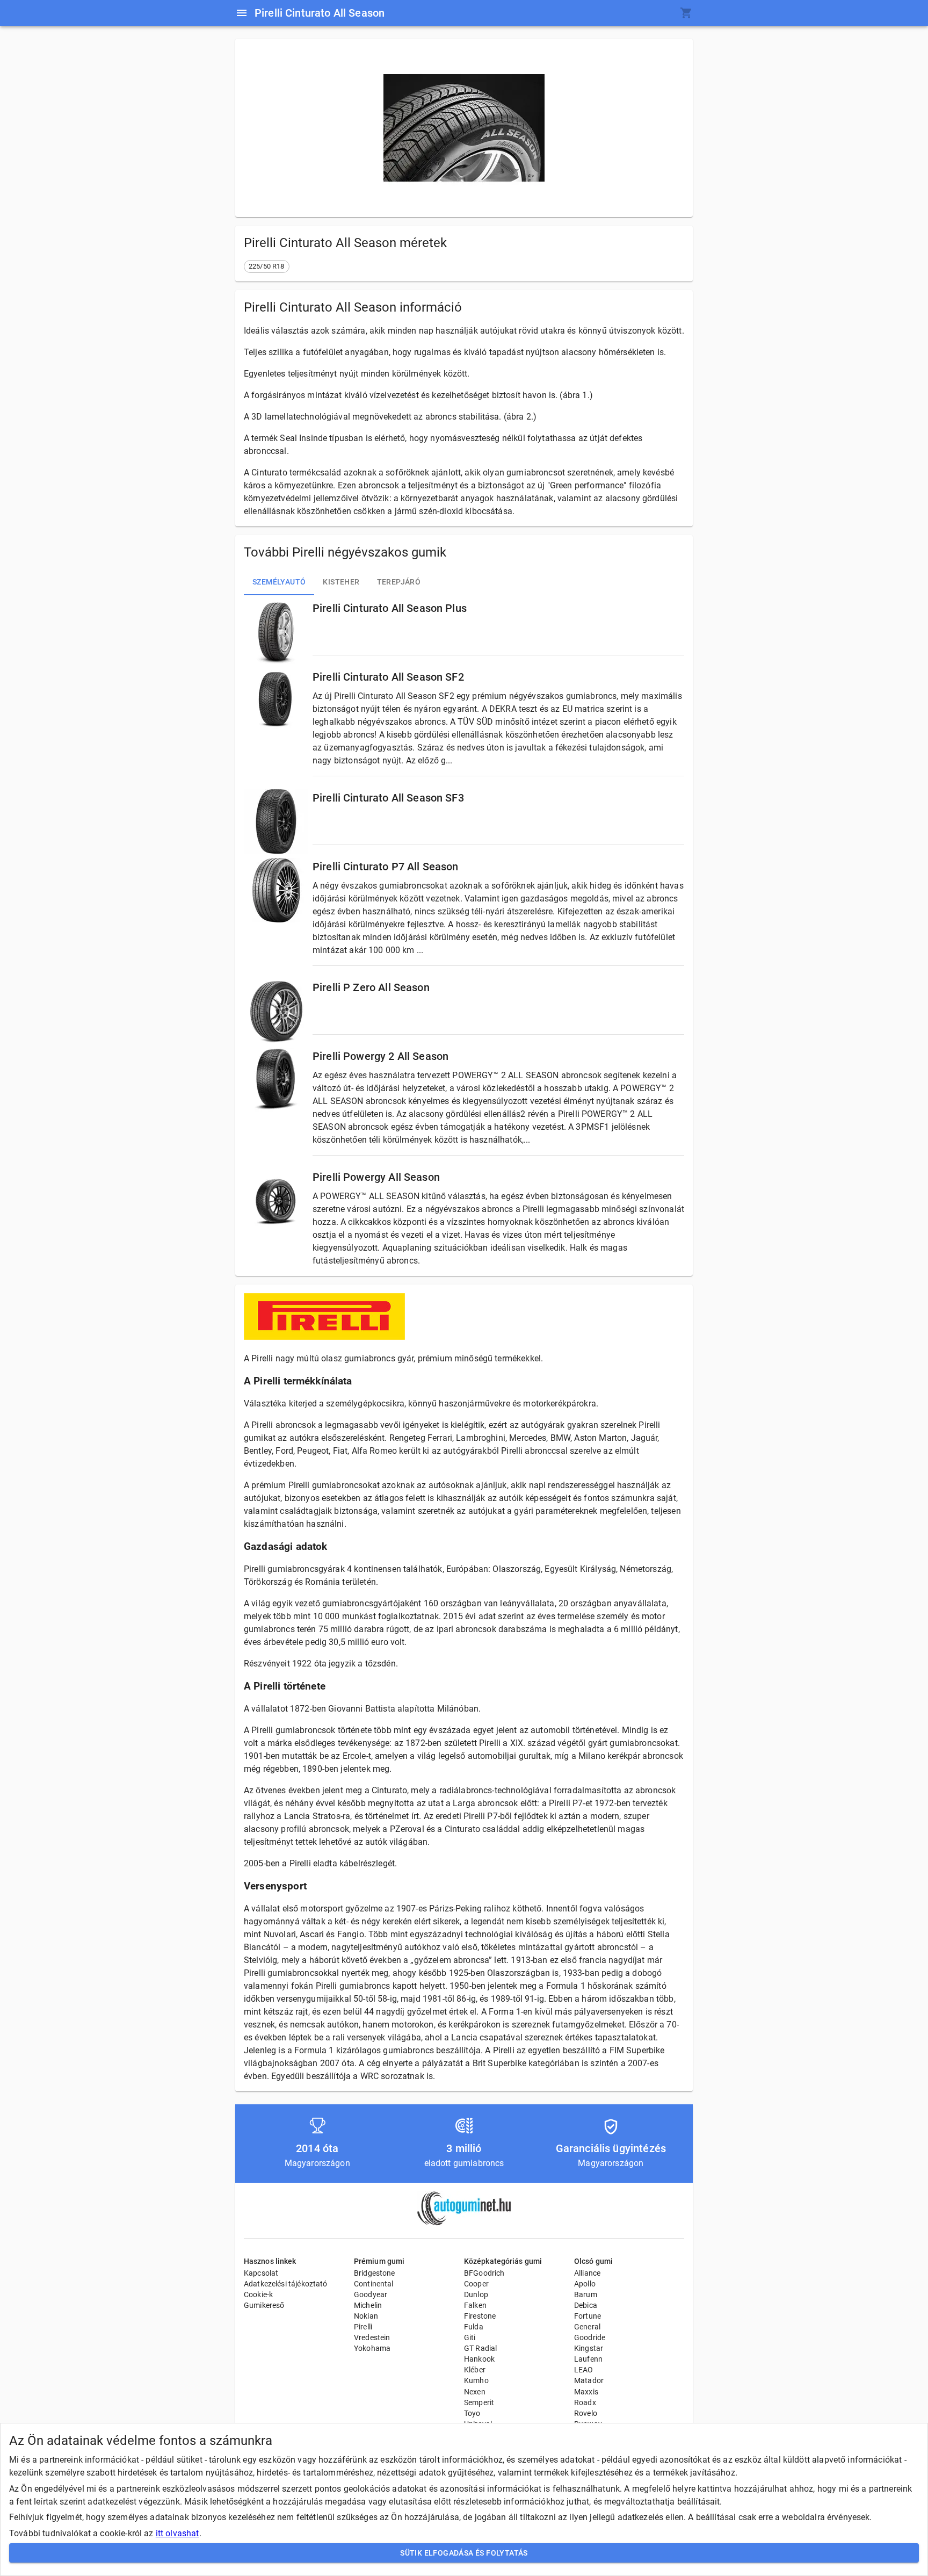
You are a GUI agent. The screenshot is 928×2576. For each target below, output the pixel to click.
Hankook (479, 2359)
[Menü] (242, 13)
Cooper (476, 2284)
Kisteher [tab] (341, 582)
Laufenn (588, 2359)
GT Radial (480, 2348)
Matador (589, 2380)
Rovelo (586, 2413)
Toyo (472, 2413)
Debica (586, 2305)
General (587, 2327)
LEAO (584, 2370)
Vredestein (372, 2337)
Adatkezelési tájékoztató (286, 2284)
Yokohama (372, 2348)
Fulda (474, 2327)
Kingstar (589, 2348)
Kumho (476, 2380)
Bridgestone (375, 2273)
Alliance (587, 2273)
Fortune (588, 2316)
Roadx (585, 2402)
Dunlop (476, 2294)
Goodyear (371, 2294)
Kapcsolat (261, 2273)
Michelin (368, 2305)
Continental (374, 2284)
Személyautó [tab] (279, 582)
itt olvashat (177, 2533)
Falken (475, 2305)
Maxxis (586, 2392)
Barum (586, 2294)
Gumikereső (264, 2305)
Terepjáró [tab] (399, 582)
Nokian (366, 2316)
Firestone (480, 2316)
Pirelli (363, 2327)
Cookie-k (258, 2294)
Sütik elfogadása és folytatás (464, 2553)
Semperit (479, 2402)
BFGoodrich (484, 2273)
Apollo (585, 2284)
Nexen (475, 2392)
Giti (470, 2337)
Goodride (590, 2337)
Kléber (475, 2370)
